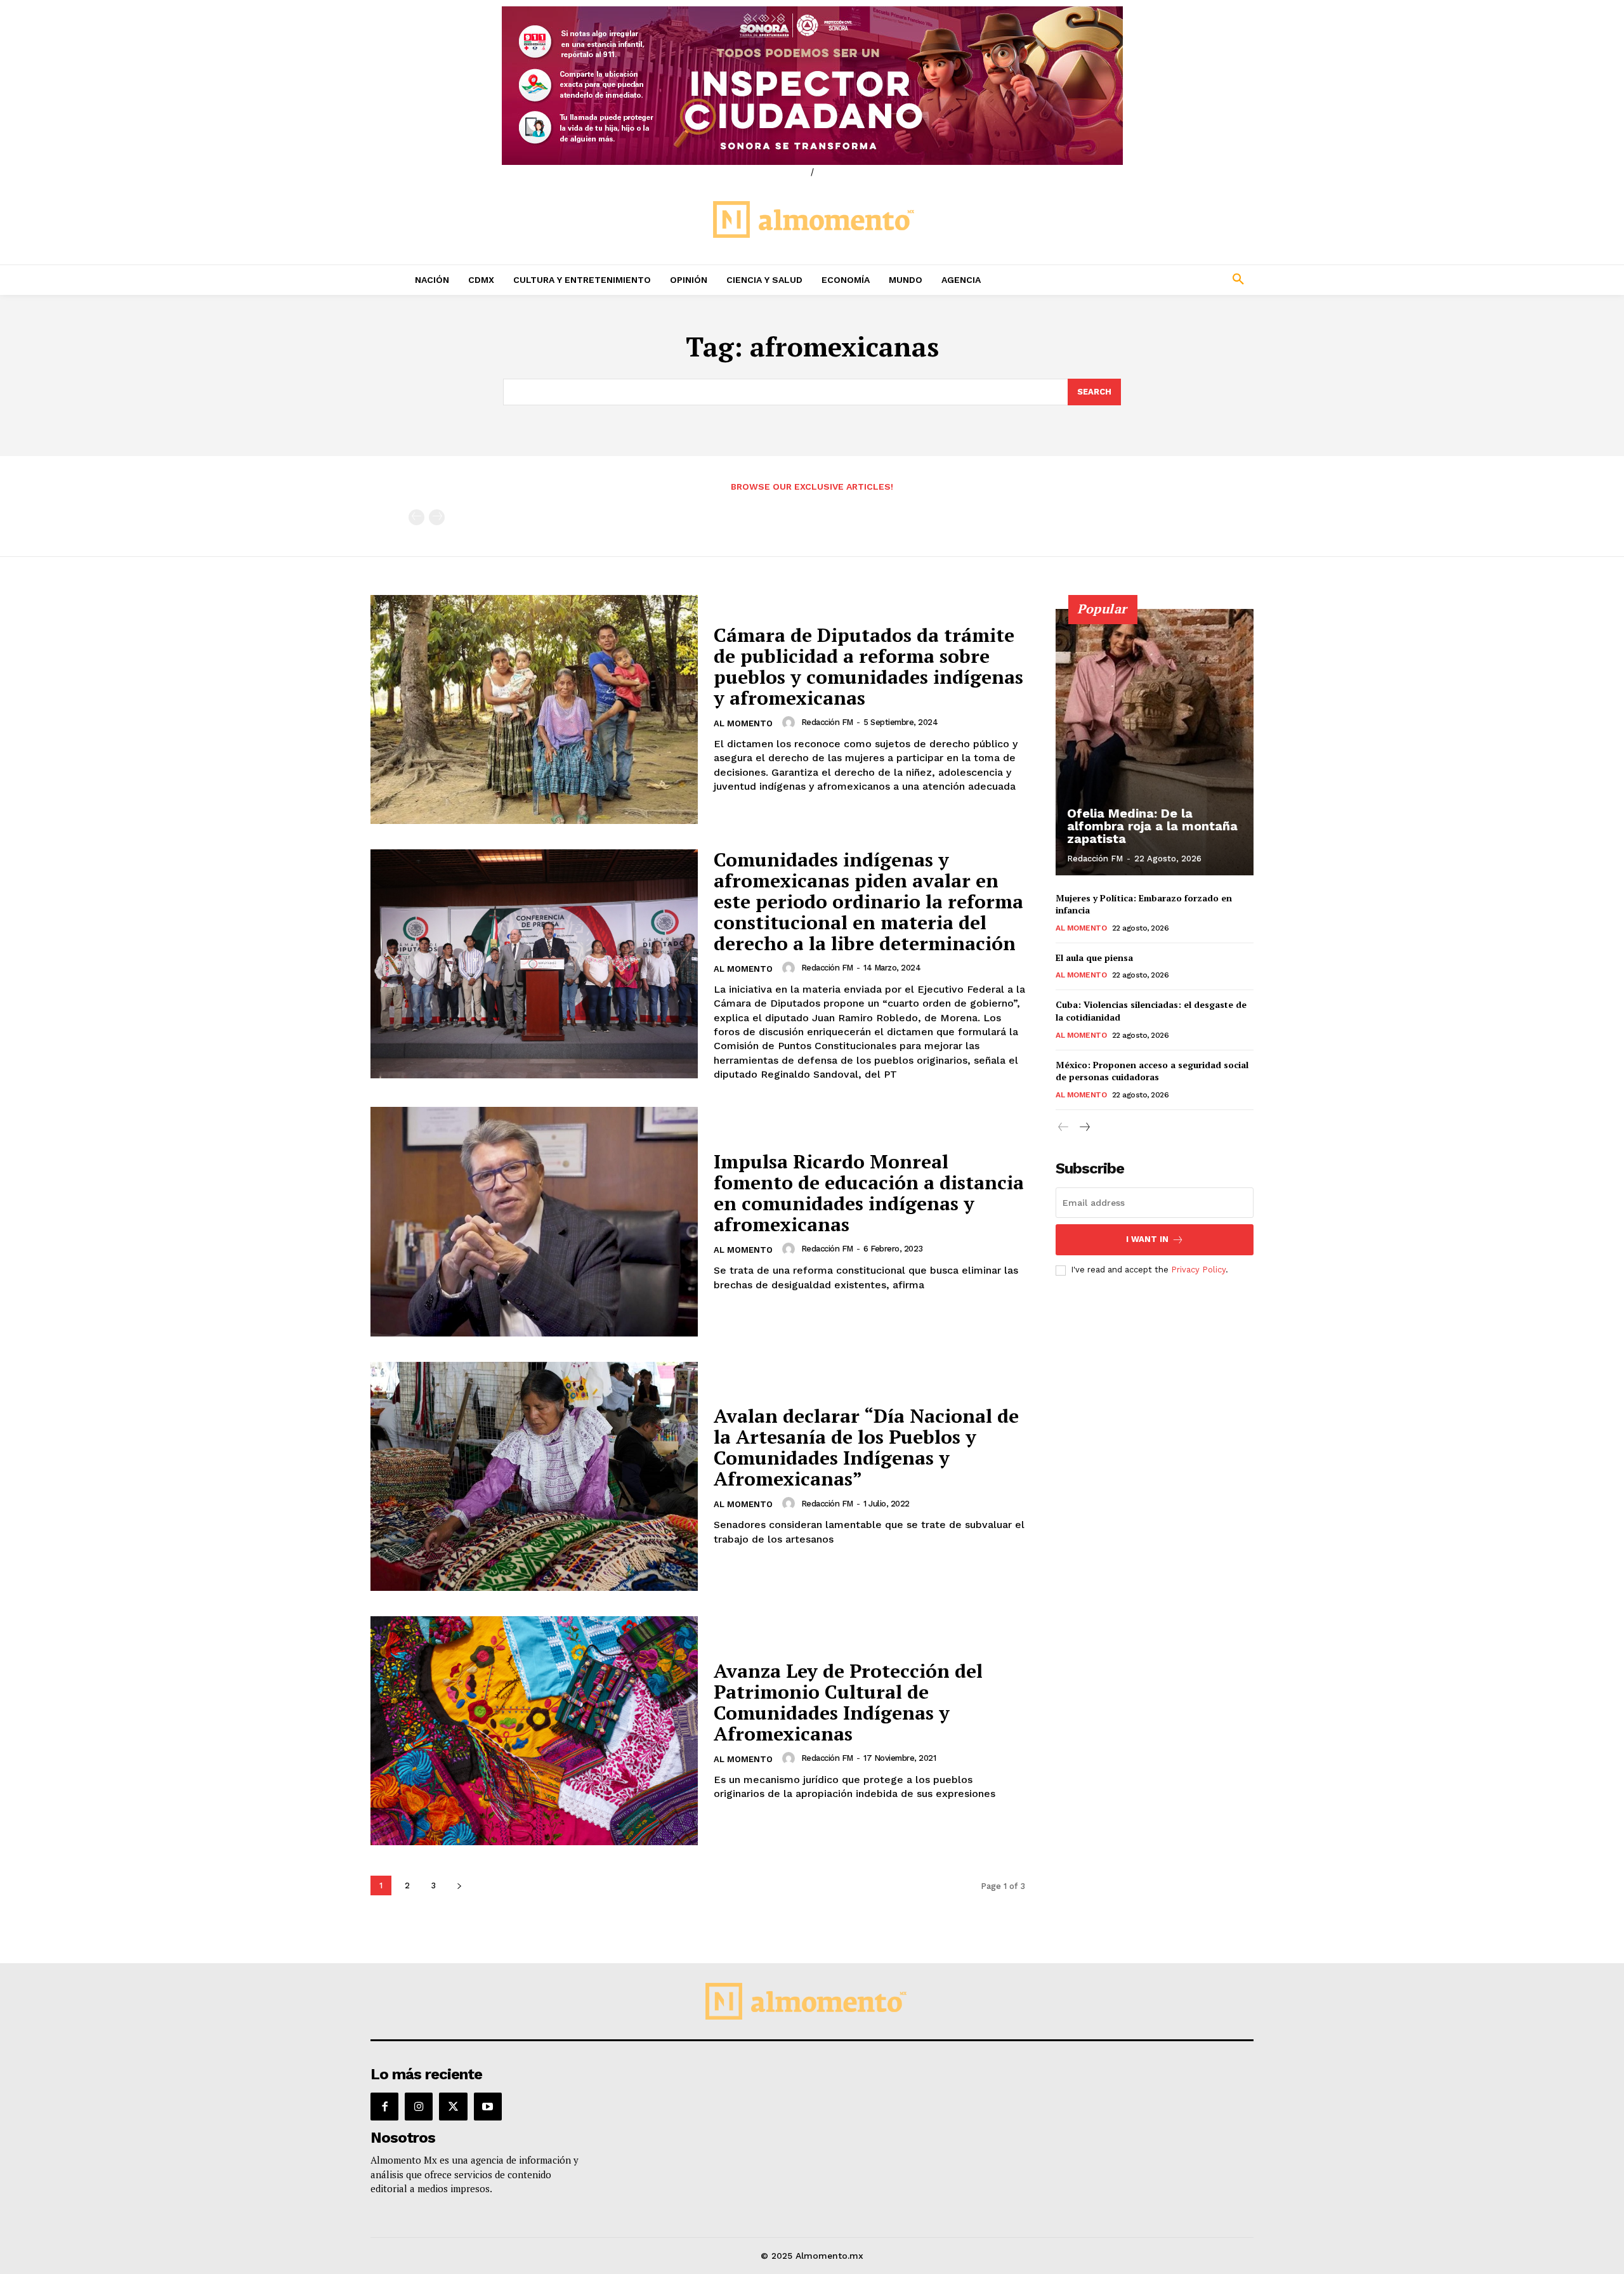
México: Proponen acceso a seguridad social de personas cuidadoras (1152, 1071)
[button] (1155, 280)
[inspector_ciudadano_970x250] (812, 86)
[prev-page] (416, 517)
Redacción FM (827, 722)
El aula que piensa (1094, 957)
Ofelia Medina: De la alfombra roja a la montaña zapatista (1152, 826)
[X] (453, 2107)
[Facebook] (384, 2107)
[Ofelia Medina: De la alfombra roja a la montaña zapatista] (1155, 742)
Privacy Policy (1198, 1270)
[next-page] (459, 1885)
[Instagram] (419, 2107)
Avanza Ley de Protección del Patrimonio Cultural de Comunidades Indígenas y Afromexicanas (848, 1702)
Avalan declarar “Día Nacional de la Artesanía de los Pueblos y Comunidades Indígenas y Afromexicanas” (866, 1447)
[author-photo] (790, 722)
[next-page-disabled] (437, 517)
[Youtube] (488, 2107)
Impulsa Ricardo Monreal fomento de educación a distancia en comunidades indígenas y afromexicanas (869, 1193)
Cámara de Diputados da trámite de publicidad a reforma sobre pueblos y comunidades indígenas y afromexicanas (868, 666)
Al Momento (743, 723)
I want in (1147, 1239)
